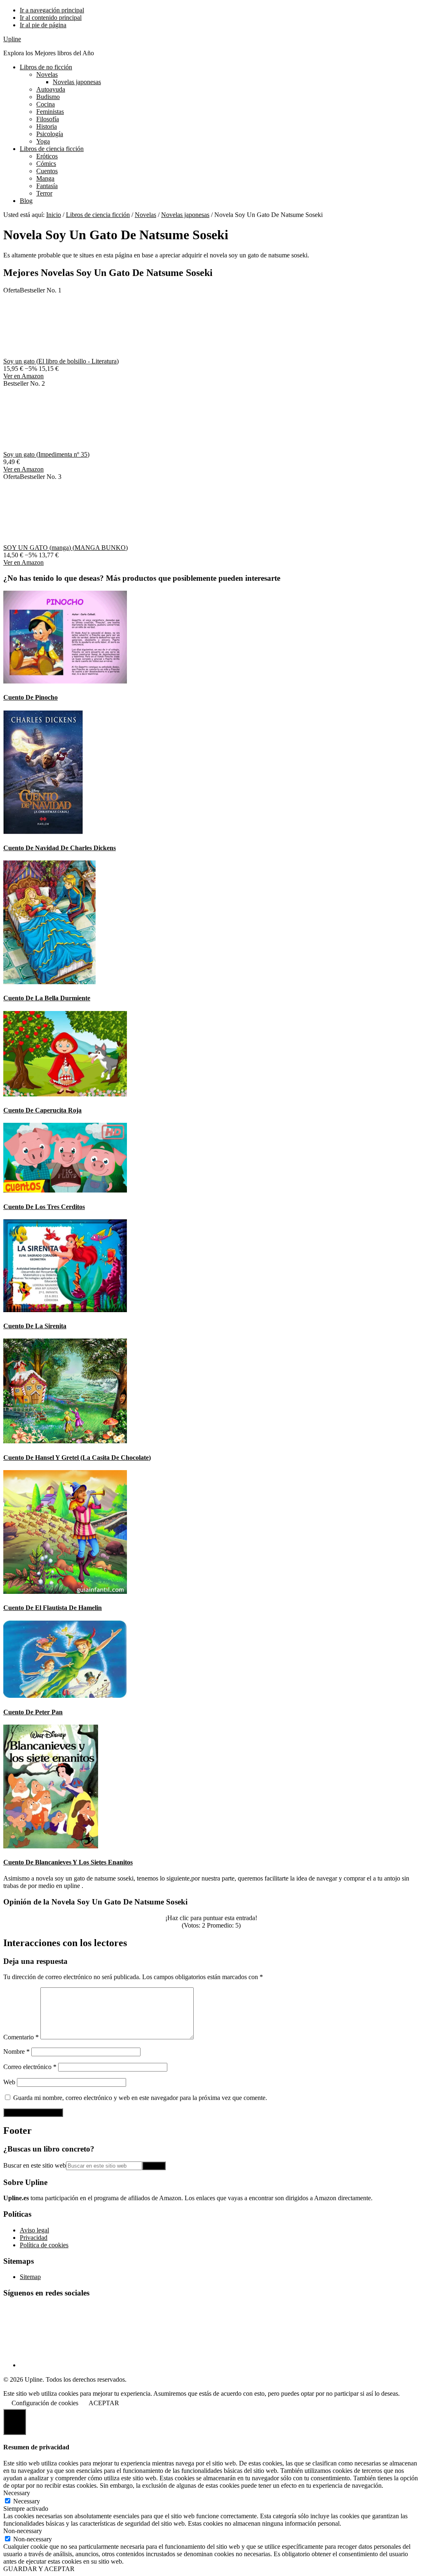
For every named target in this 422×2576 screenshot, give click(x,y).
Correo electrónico (30, 2067)
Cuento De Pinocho (30, 697)
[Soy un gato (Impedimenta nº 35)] (65, 447)
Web (9, 2082)
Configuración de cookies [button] (45, 2403)
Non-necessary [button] (23, 2531)
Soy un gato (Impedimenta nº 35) (46, 454)
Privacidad (34, 2238)
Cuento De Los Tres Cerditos (44, 1207)
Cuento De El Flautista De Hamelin (53, 1608)
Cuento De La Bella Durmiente (47, 998)
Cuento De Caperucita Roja (42, 1110)
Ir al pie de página (43, 25)
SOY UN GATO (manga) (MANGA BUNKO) (66, 548)
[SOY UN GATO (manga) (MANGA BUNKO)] (65, 540)
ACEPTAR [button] (104, 2403)
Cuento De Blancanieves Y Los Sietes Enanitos (68, 1862)
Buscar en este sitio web (35, 2165)
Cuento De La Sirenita (35, 1326)
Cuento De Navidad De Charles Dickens (60, 848)
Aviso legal (34, 2230)
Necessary (27, 2501)
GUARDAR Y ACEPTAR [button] (39, 2569)
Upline (12, 39)
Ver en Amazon (23, 376)
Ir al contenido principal (51, 18)
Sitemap (30, 2277)
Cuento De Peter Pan (33, 1712)
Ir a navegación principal (52, 10)
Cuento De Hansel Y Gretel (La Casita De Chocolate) (77, 1458)
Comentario (21, 2037)
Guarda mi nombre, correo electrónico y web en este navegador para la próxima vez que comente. (140, 2098)
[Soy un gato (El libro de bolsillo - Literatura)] (65, 354)
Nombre (16, 2052)
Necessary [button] (17, 2493)
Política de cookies (44, 2245)
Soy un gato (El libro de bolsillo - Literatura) (61, 361)
